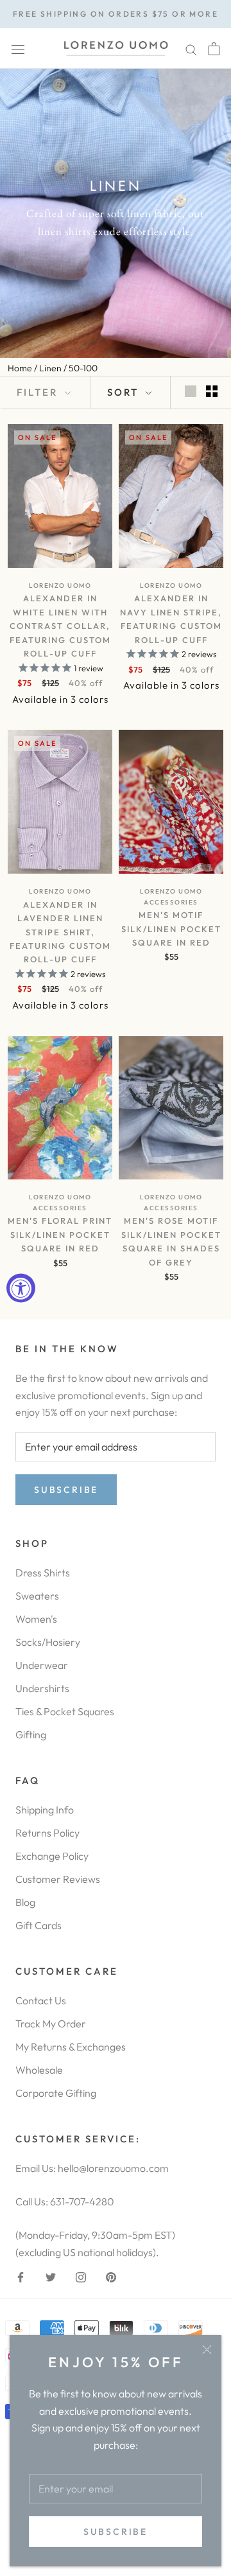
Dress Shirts (43, 1573)
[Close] (207, 2350)
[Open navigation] (18, 49)
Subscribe (116, 2532)
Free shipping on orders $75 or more (116, 14)
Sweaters (37, 1596)
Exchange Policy (52, 1856)
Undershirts (42, 1688)
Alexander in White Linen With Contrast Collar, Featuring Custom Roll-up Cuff (60, 626)
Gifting (31, 1734)
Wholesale (39, 2070)
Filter (39, 392)
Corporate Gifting (56, 2093)
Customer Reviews (58, 1879)
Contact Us (41, 2000)
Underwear (42, 1665)
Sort (125, 392)
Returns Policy (47, 1833)
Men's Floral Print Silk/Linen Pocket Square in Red (60, 1234)
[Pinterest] (111, 2276)
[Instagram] (81, 2276)
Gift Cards (38, 1925)
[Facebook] (21, 2276)
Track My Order (51, 2024)
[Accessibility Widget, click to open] (21, 1288)
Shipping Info (45, 1810)
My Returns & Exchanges (71, 2047)
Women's (36, 1619)
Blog (25, 1902)
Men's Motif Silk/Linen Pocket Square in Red (171, 929)
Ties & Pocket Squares (65, 1711)
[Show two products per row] (212, 391)
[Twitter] (51, 2276)
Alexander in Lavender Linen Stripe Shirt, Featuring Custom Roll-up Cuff (60, 932)
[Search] (191, 49)
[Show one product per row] (191, 391)
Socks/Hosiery (48, 1642)
